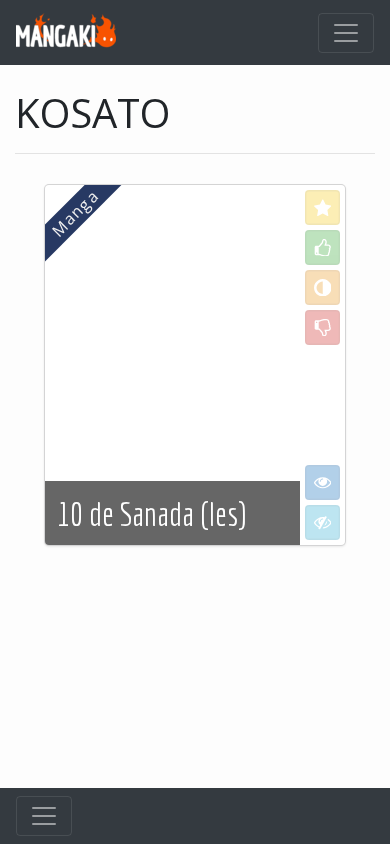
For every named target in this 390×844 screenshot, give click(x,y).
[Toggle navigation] (346, 33)
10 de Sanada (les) (151, 514)
